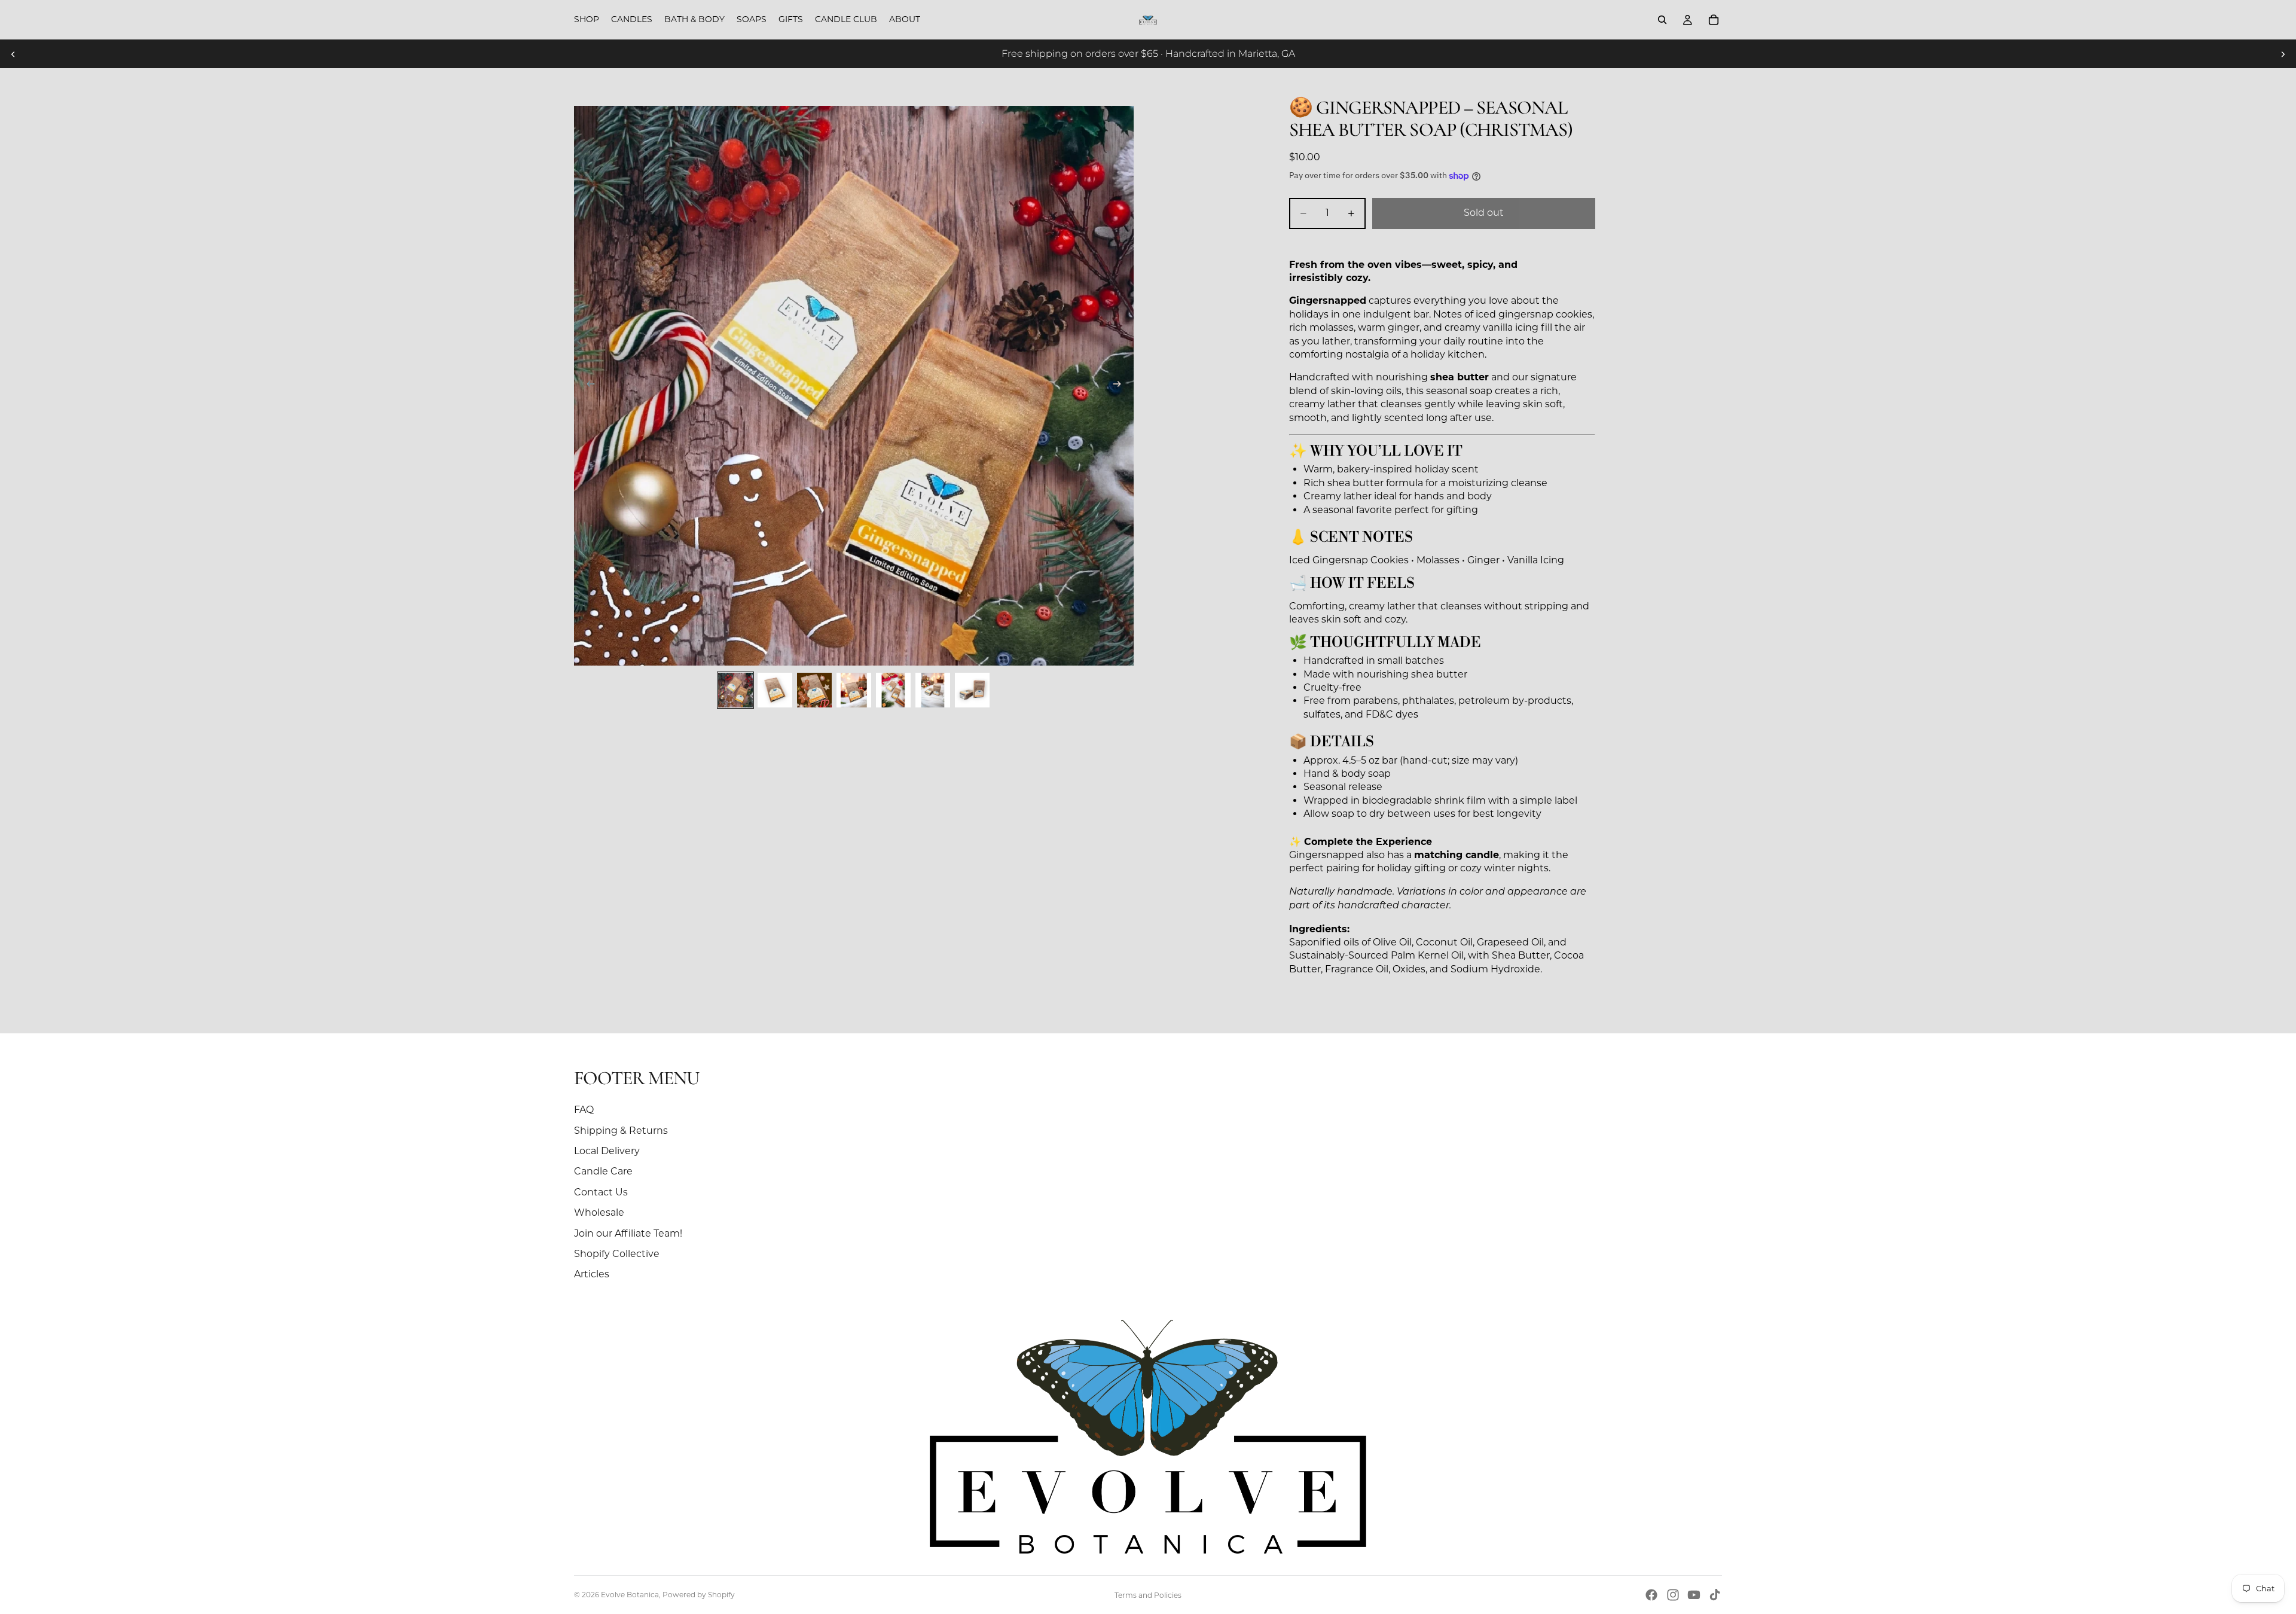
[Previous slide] (13, 54)
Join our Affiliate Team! (628, 1233)
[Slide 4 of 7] (854, 690)
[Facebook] (1651, 1595)
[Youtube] (1694, 1595)
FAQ (584, 1110)
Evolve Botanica (630, 1595)
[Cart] (1714, 20)
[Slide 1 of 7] (735, 690)
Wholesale (599, 1212)
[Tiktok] (1715, 1595)
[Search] (1662, 20)
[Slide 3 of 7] (814, 690)
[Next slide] (2283, 54)
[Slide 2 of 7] (775, 690)
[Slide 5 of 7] (893, 690)
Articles (592, 1274)
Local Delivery (607, 1151)
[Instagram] (1673, 1595)
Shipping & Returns (621, 1131)
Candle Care (603, 1171)
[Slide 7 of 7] (972, 690)
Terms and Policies (1148, 1595)
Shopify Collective (617, 1254)
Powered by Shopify (699, 1595)
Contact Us (601, 1192)
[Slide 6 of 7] (933, 690)
